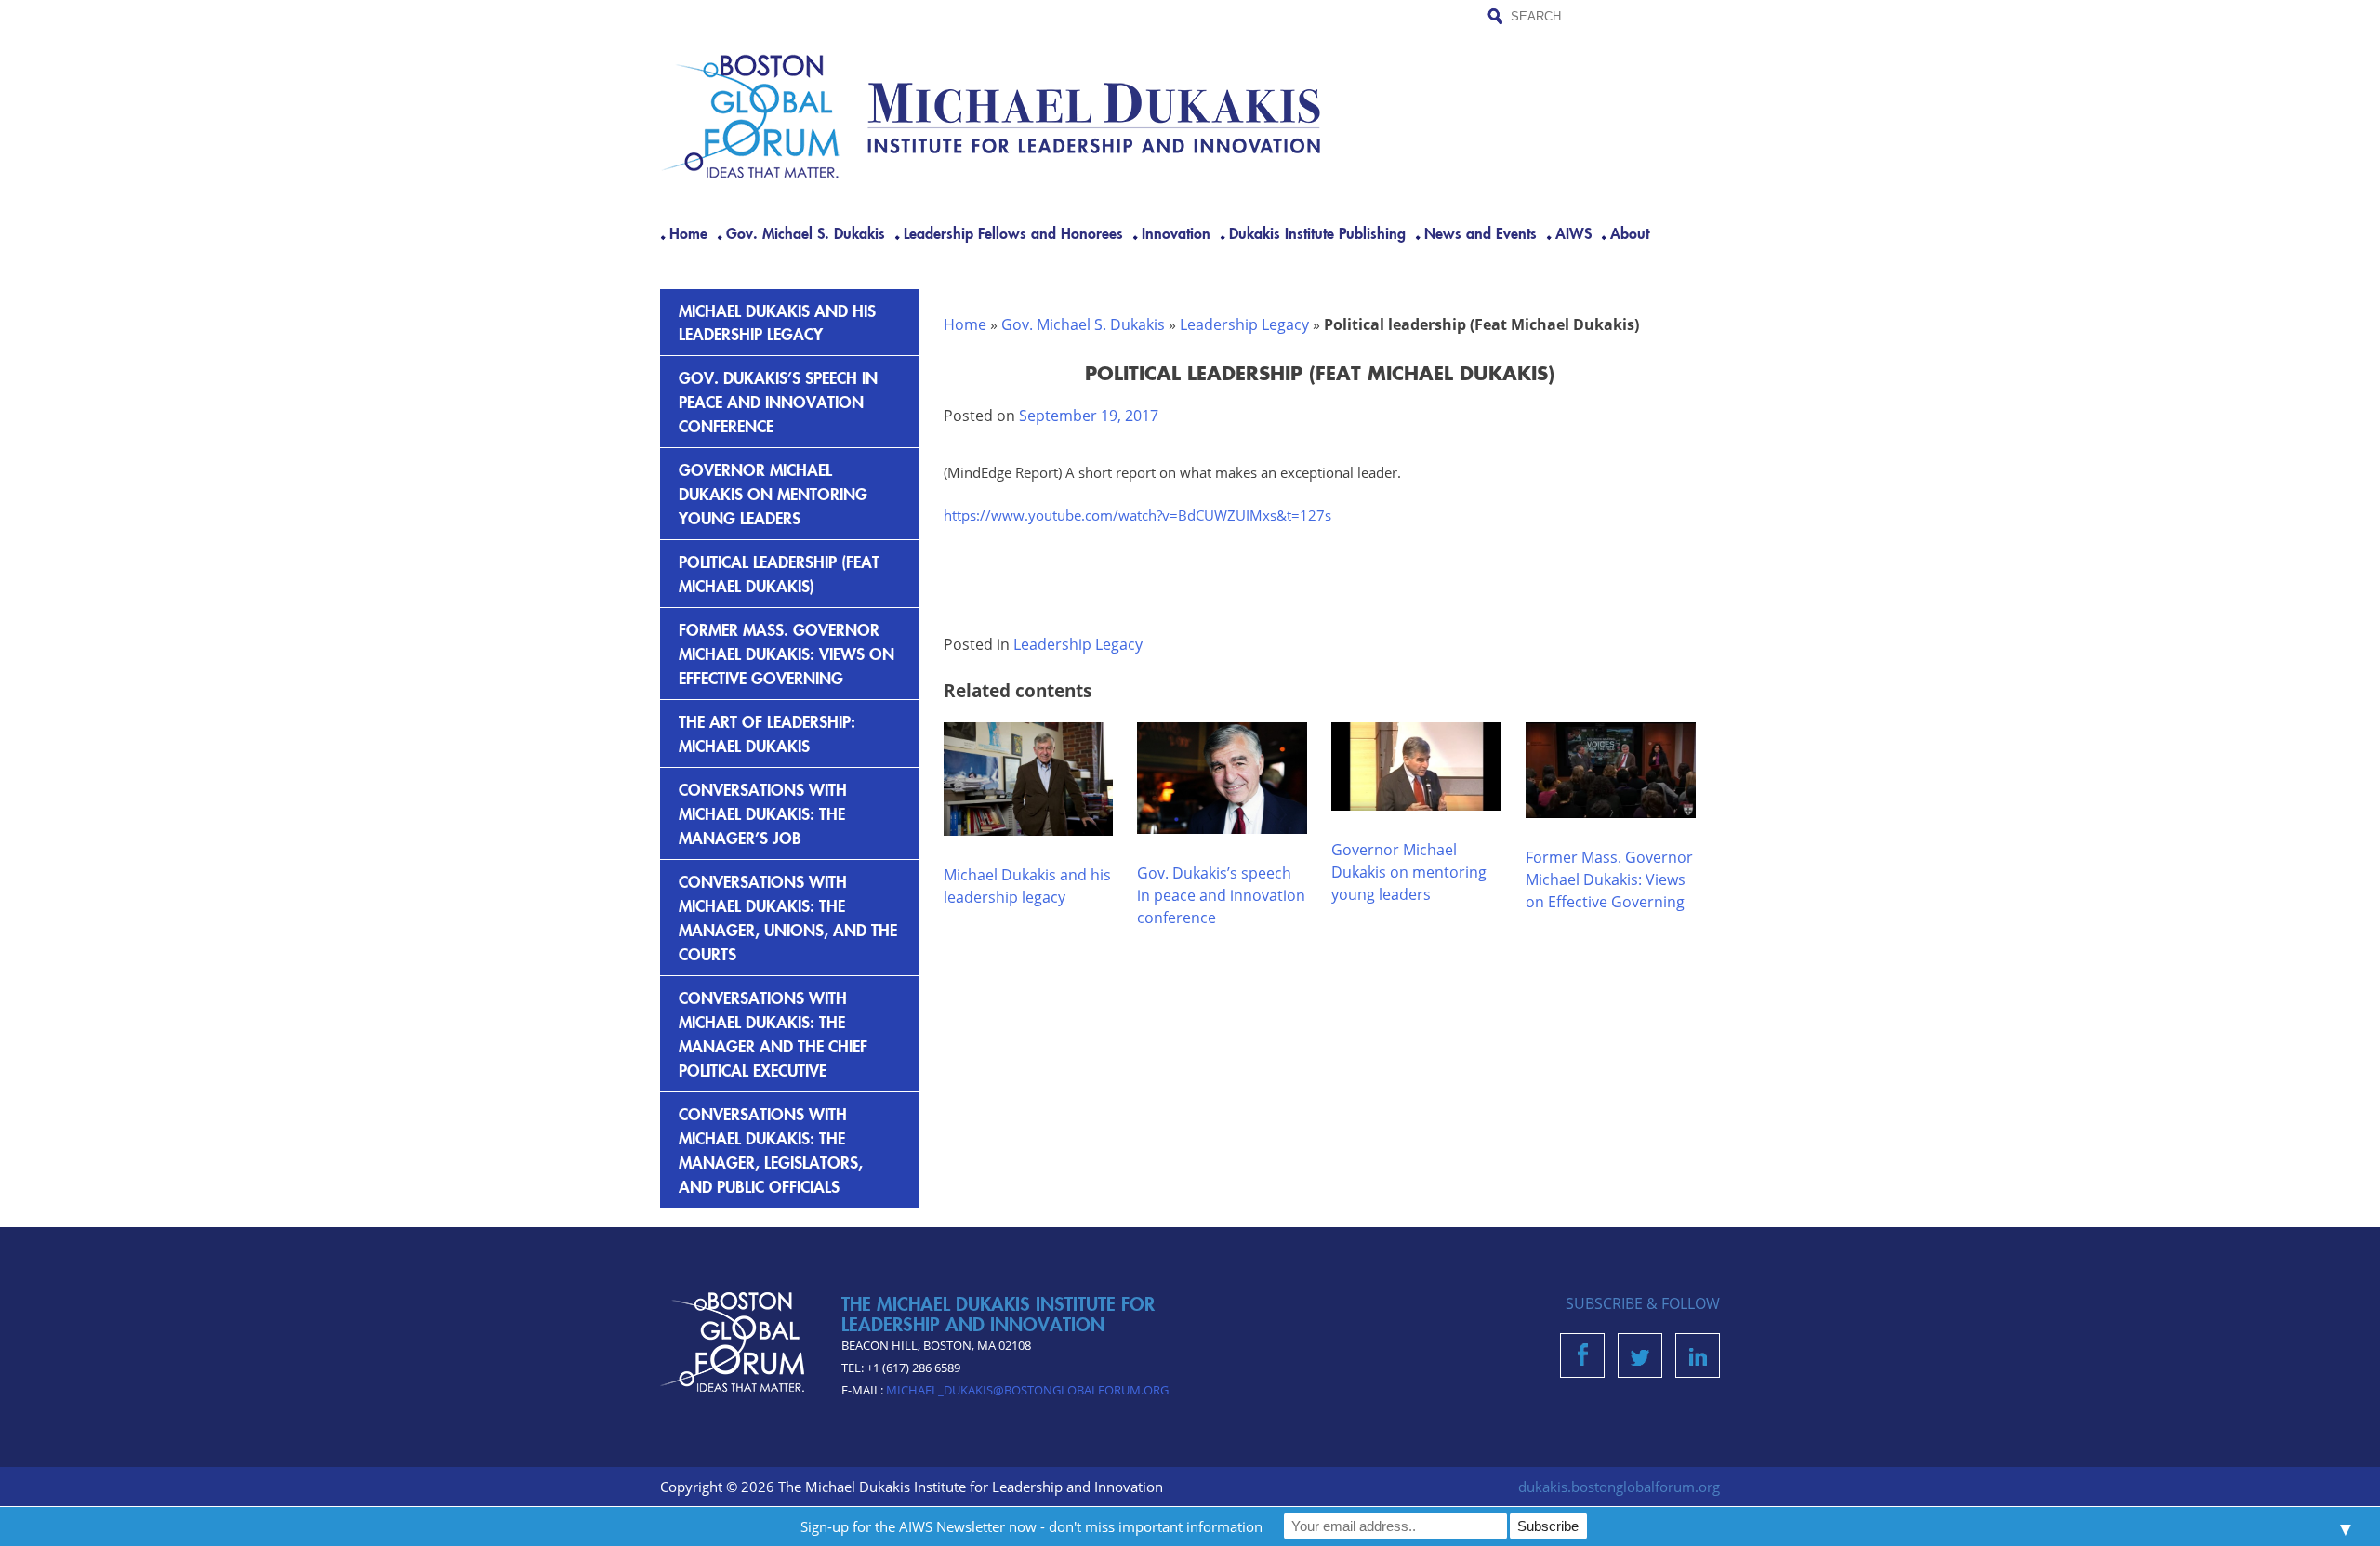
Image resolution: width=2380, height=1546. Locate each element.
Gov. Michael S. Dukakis (806, 232)
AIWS (1573, 232)
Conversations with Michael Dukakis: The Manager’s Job (763, 813)
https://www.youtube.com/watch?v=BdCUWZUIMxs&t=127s (1137, 515)
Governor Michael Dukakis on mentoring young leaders (1409, 872)
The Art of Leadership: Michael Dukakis (767, 733)
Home (688, 232)
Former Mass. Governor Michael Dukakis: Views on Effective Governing (1609, 879)
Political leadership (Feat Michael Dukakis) (779, 573)
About (1630, 232)
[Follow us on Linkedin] (1698, 1360)
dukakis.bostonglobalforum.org (1619, 1487)
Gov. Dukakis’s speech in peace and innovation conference (1221, 895)
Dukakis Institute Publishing (1317, 232)
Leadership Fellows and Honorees (1013, 232)
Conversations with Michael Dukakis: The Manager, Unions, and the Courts (788, 917)
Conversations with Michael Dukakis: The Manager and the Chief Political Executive (773, 1033)
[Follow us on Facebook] (1583, 1360)
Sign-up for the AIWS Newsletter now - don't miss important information (1031, 1526)
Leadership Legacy (1244, 324)
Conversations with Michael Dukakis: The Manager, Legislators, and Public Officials (771, 1150)
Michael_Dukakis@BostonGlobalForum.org (1027, 1390)
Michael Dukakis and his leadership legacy (777, 322)
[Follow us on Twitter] (1640, 1360)
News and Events (1481, 232)
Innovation (1176, 232)
